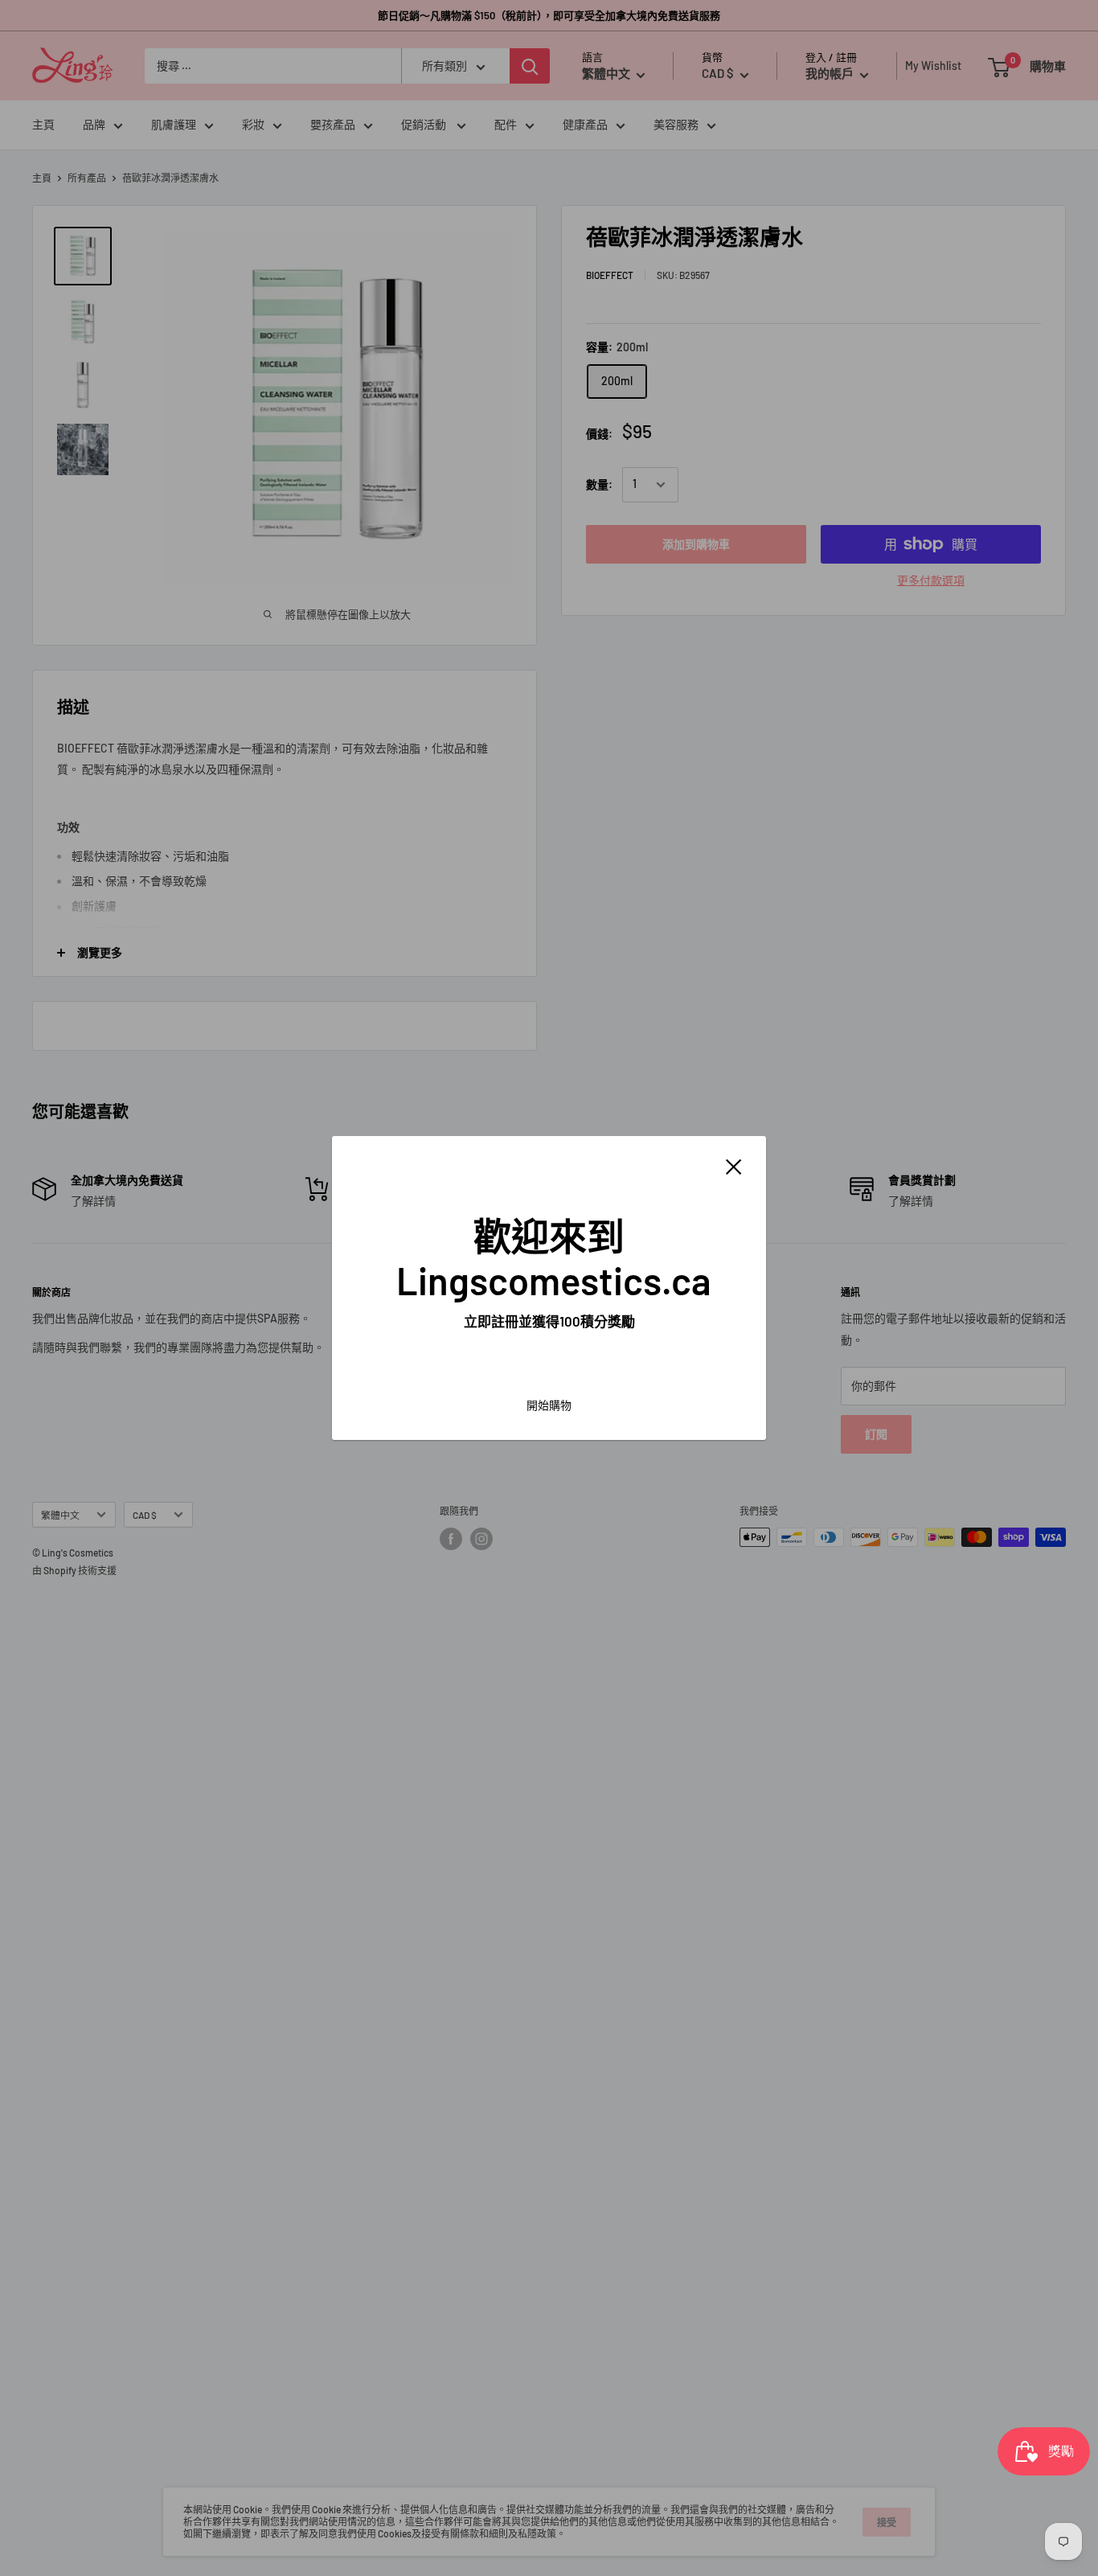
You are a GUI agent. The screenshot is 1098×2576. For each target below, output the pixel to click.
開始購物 (549, 1405)
